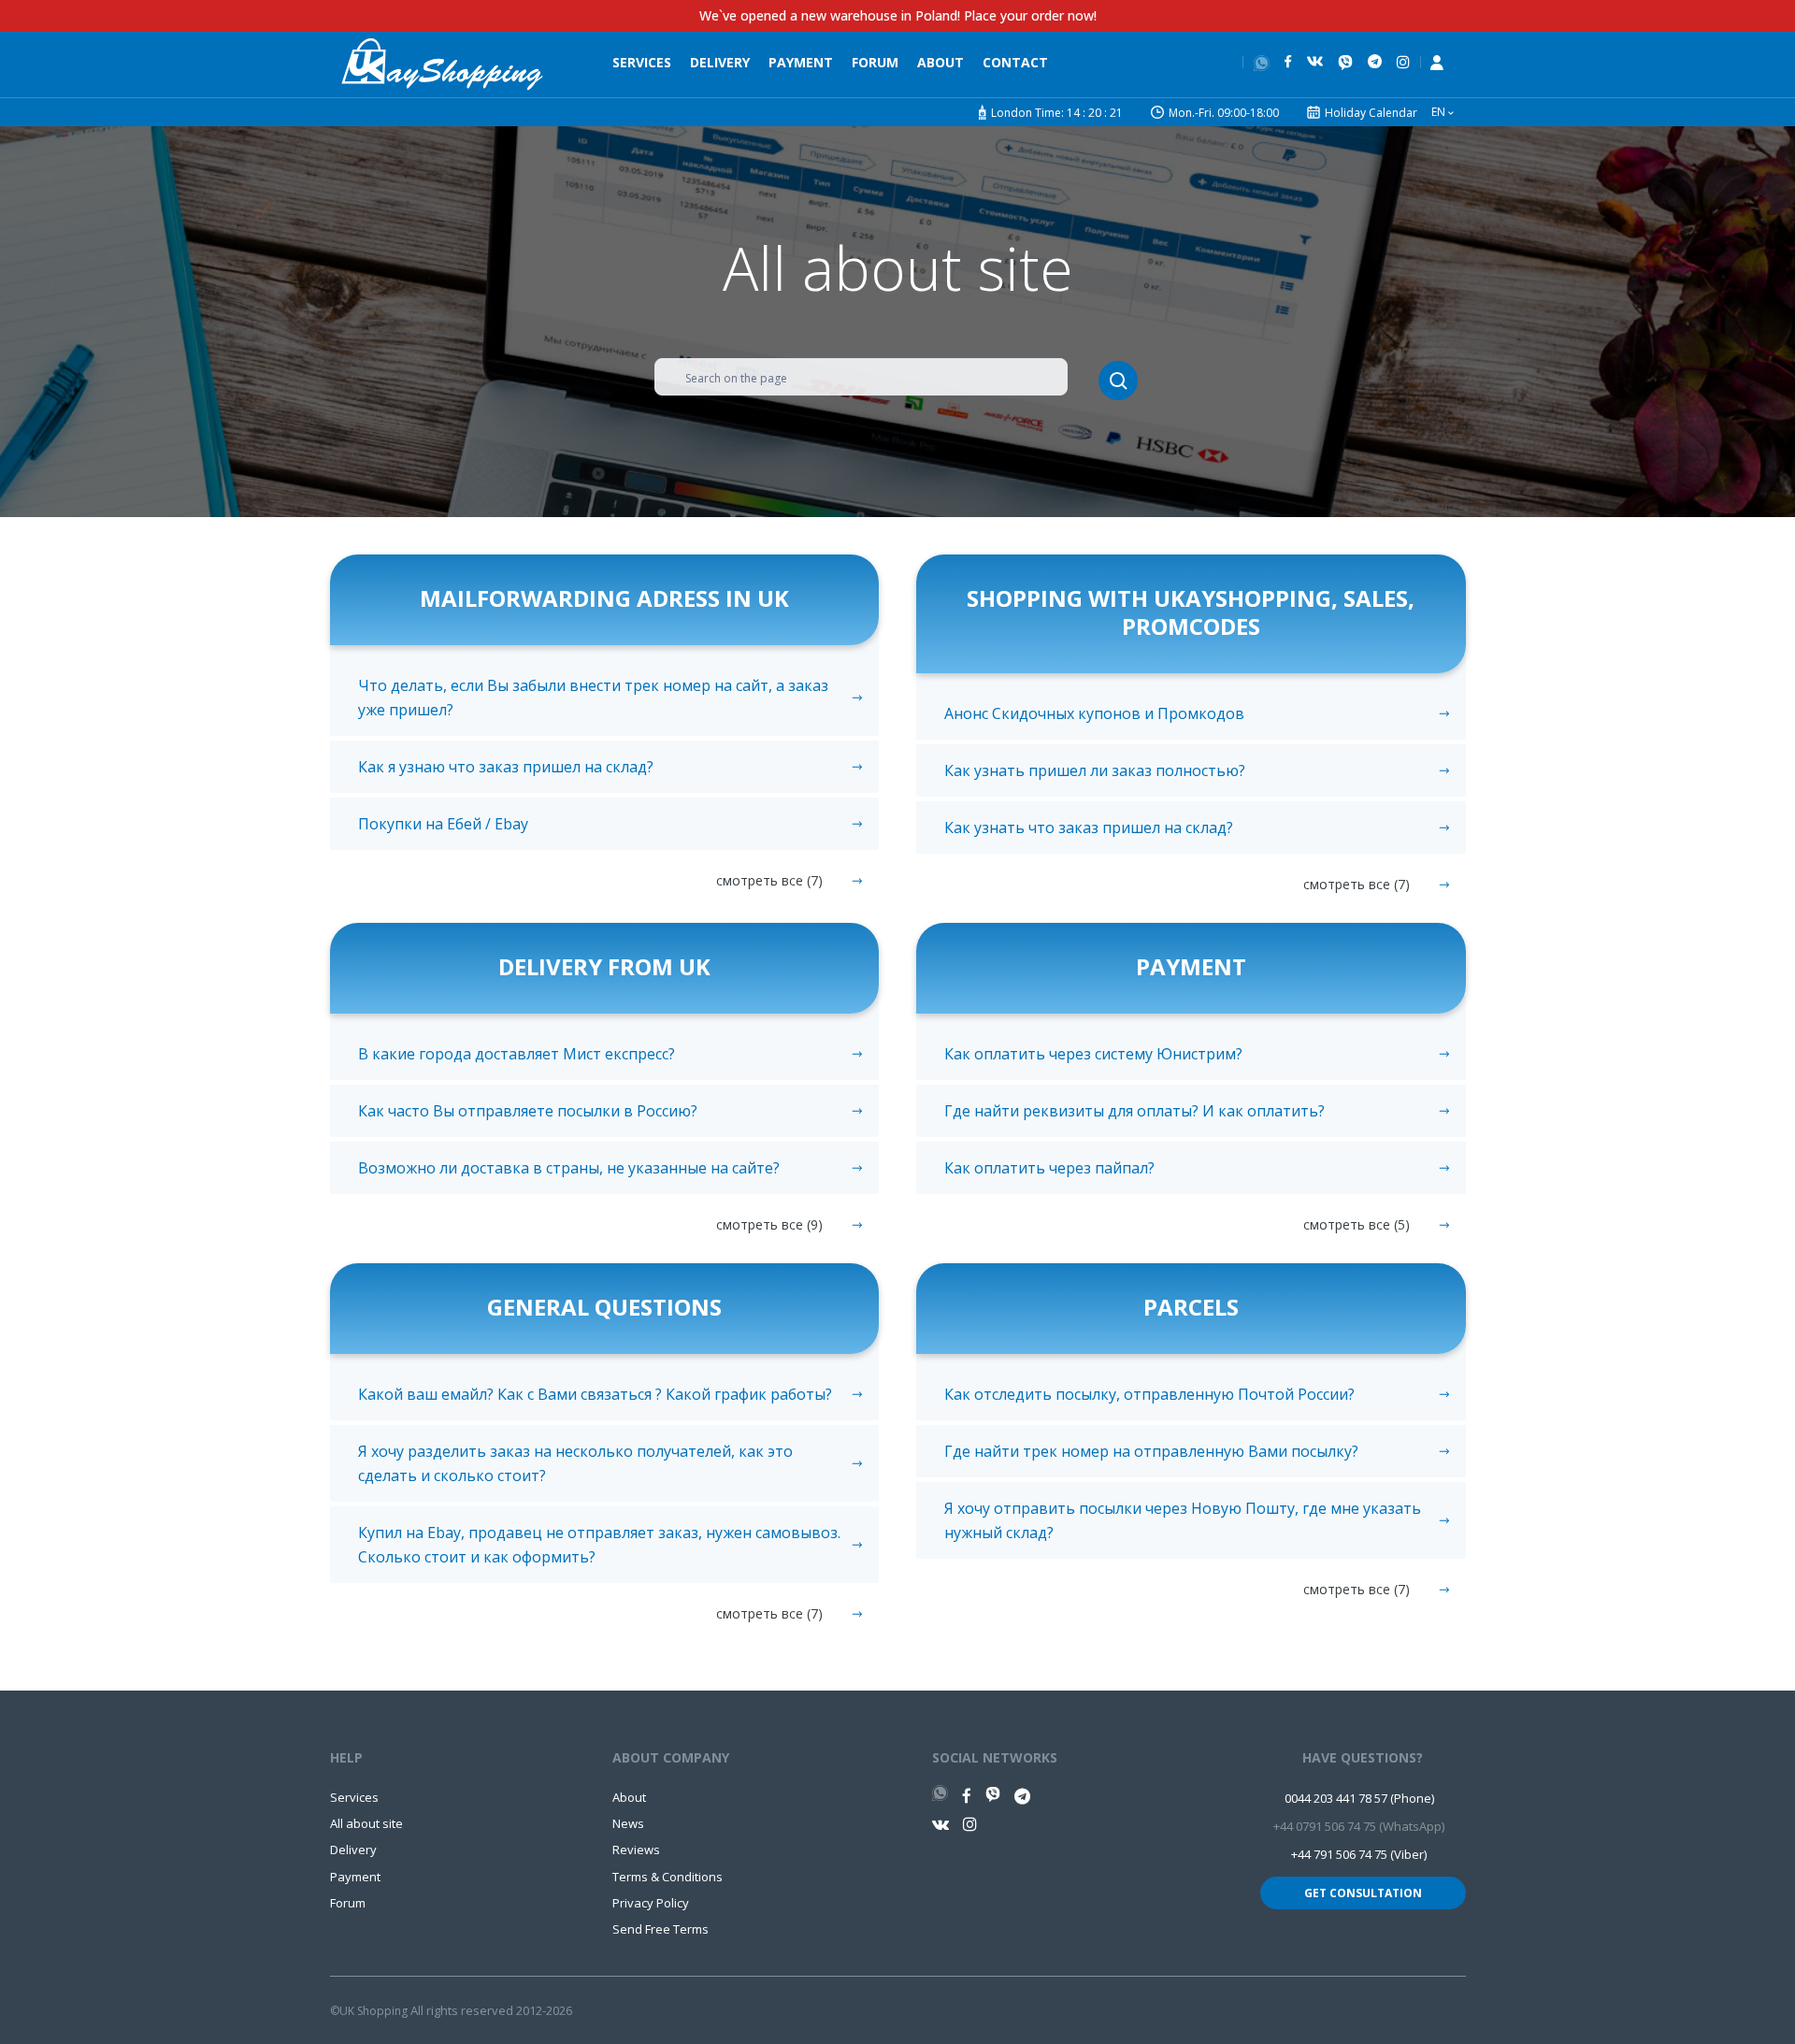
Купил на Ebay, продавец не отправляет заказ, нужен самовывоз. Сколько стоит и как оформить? (599, 1545)
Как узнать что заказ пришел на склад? (1089, 828)
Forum (875, 62)
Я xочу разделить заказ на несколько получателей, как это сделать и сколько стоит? (575, 1463)
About (941, 62)
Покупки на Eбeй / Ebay (443, 824)
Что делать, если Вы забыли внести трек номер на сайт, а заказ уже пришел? (593, 698)
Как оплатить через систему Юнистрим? (1093, 1054)
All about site (366, 1823)
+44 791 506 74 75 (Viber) (1359, 1854)
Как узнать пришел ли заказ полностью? (1095, 770)
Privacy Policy (651, 1903)
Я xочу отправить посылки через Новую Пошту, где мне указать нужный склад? (1183, 1520)
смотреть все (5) (1357, 1224)
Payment (801, 62)
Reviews (636, 1850)
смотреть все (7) (769, 880)
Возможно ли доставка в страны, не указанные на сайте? (569, 1168)
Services (642, 62)
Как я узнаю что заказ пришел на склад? (506, 767)
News (628, 1823)
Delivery (720, 62)
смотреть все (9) (769, 1224)
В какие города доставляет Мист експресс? (517, 1054)
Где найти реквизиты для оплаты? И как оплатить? (1134, 1111)
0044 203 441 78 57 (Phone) (1359, 1798)
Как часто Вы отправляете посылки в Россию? (528, 1111)
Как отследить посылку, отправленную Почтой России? (1149, 1394)
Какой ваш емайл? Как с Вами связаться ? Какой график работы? (595, 1394)
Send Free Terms (661, 1929)
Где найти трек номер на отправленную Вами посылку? (1151, 1451)
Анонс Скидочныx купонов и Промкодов (1094, 713)
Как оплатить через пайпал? (1049, 1168)
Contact (1015, 62)
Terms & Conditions (668, 1877)
